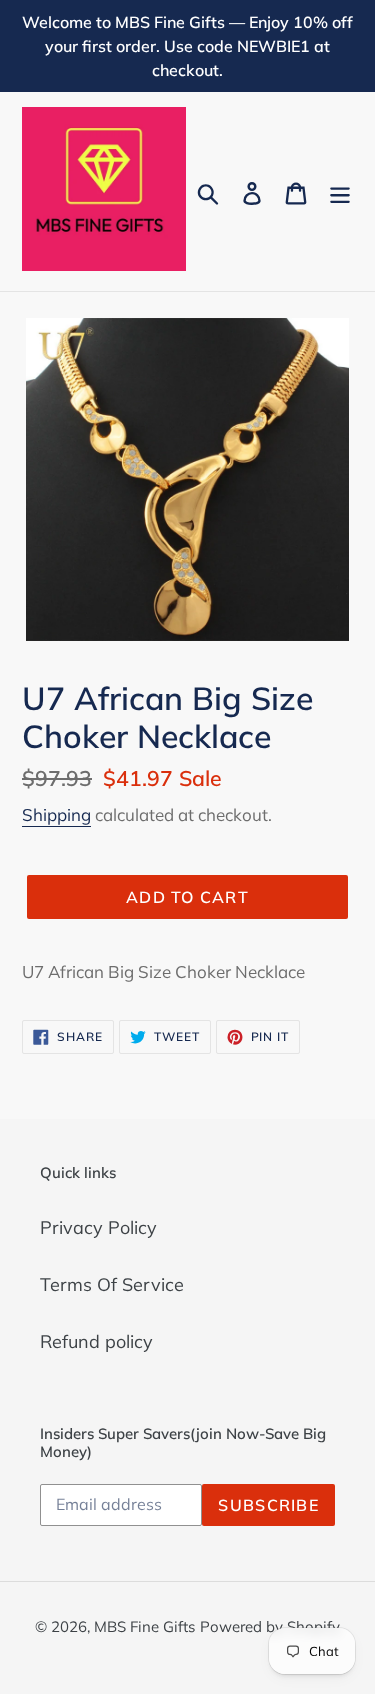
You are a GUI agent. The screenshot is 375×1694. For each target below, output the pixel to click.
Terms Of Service (112, 1284)
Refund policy (96, 1341)
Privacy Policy (98, 1227)
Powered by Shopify (270, 1626)
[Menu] (340, 191)
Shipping (56, 814)
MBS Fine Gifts (144, 1626)
